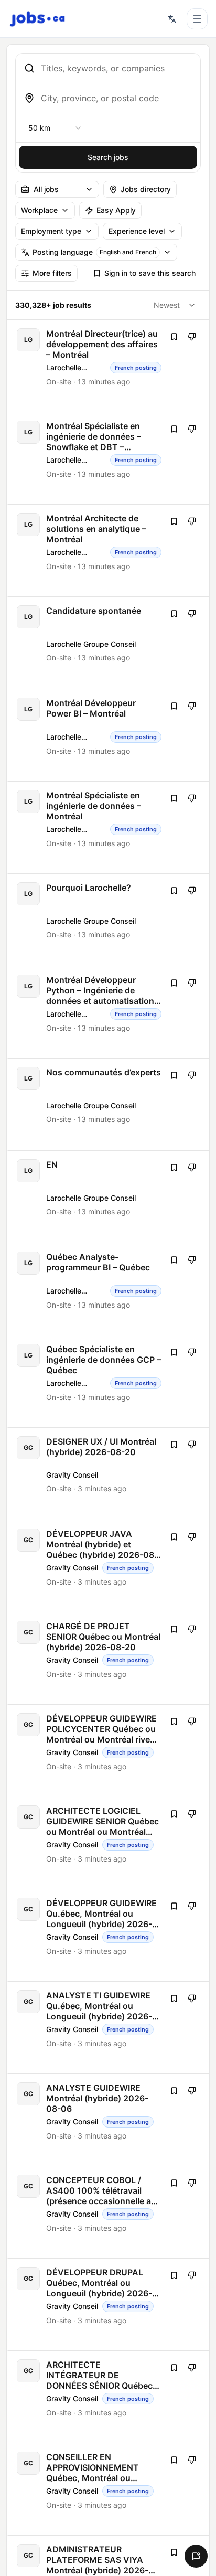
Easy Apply (116, 210)
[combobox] (116, 68)
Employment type (51, 231)
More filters (52, 273)
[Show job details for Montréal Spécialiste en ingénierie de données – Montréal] (109, 827)
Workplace (39, 210)
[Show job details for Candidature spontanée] (109, 643)
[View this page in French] (172, 19)
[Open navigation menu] (197, 19)
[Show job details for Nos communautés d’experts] (109, 1104)
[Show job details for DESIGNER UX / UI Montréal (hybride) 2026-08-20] (109, 1474)
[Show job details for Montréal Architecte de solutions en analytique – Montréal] (109, 551)
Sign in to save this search (150, 273)
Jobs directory (146, 189)
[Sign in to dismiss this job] (192, 337)
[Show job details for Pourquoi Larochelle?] (109, 920)
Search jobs (108, 157)
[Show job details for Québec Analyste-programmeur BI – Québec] (109, 1289)
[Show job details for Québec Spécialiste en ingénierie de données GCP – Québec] (109, 1381)
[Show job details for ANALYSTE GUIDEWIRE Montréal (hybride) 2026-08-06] (109, 2120)
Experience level (137, 231)
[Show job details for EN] (109, 1197)
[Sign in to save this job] (174, 337)
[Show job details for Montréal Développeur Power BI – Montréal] (109, 735)
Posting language (94, 252)
